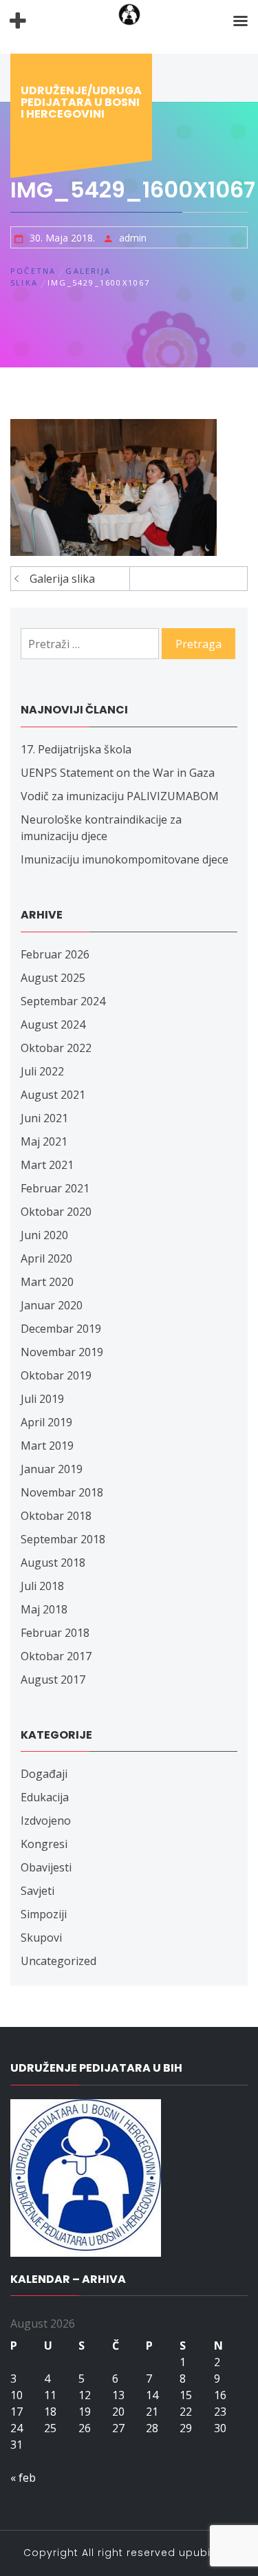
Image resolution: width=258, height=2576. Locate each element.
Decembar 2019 (61, 1329)
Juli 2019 (42, 1399)
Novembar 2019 (62, 1352)
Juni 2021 (44, 1118)
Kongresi (44, 1844)
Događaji (44, 1774)
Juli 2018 (42, 1586)
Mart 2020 (47, 1282)
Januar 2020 (52, 1305)
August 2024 (53, 1024)
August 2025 (53, 978)
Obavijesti (46, 1867)
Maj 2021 (44, 1141)
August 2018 (53, 1563)
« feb (23, 2478)
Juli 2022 (42, 1071)
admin (133, 238)
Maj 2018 (44, 1609)
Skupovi (41, 1938)
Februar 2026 (55, 954)
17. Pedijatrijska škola (76, 749)
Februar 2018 (55, 1633)
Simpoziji (44, 1914)
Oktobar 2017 (56, 1656)
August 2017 (53, 1679)
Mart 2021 (47, 1165)
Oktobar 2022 (56, 1048)
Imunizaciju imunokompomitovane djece (125, 859)
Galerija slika (62, 579)
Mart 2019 (47, 1446)
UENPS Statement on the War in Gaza (118, 773)
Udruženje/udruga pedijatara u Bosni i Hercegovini (81, 102)
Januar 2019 (52, 1469)
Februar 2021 (55, 1188)
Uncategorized (58, 1961)
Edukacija (45, 1797)
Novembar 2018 (62, 1492)
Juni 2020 (44, 1235)
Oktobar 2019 (56, 1375)
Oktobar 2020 (56, 1212)
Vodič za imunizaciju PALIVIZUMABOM (120, 796)
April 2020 (46, 1258)
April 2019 (46, 1422)
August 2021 (53, 1095)
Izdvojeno (46, 1821)
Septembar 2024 (63, 1001)
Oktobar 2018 (56, 1516)
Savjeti (37, 1891)
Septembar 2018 (63, 1539)
